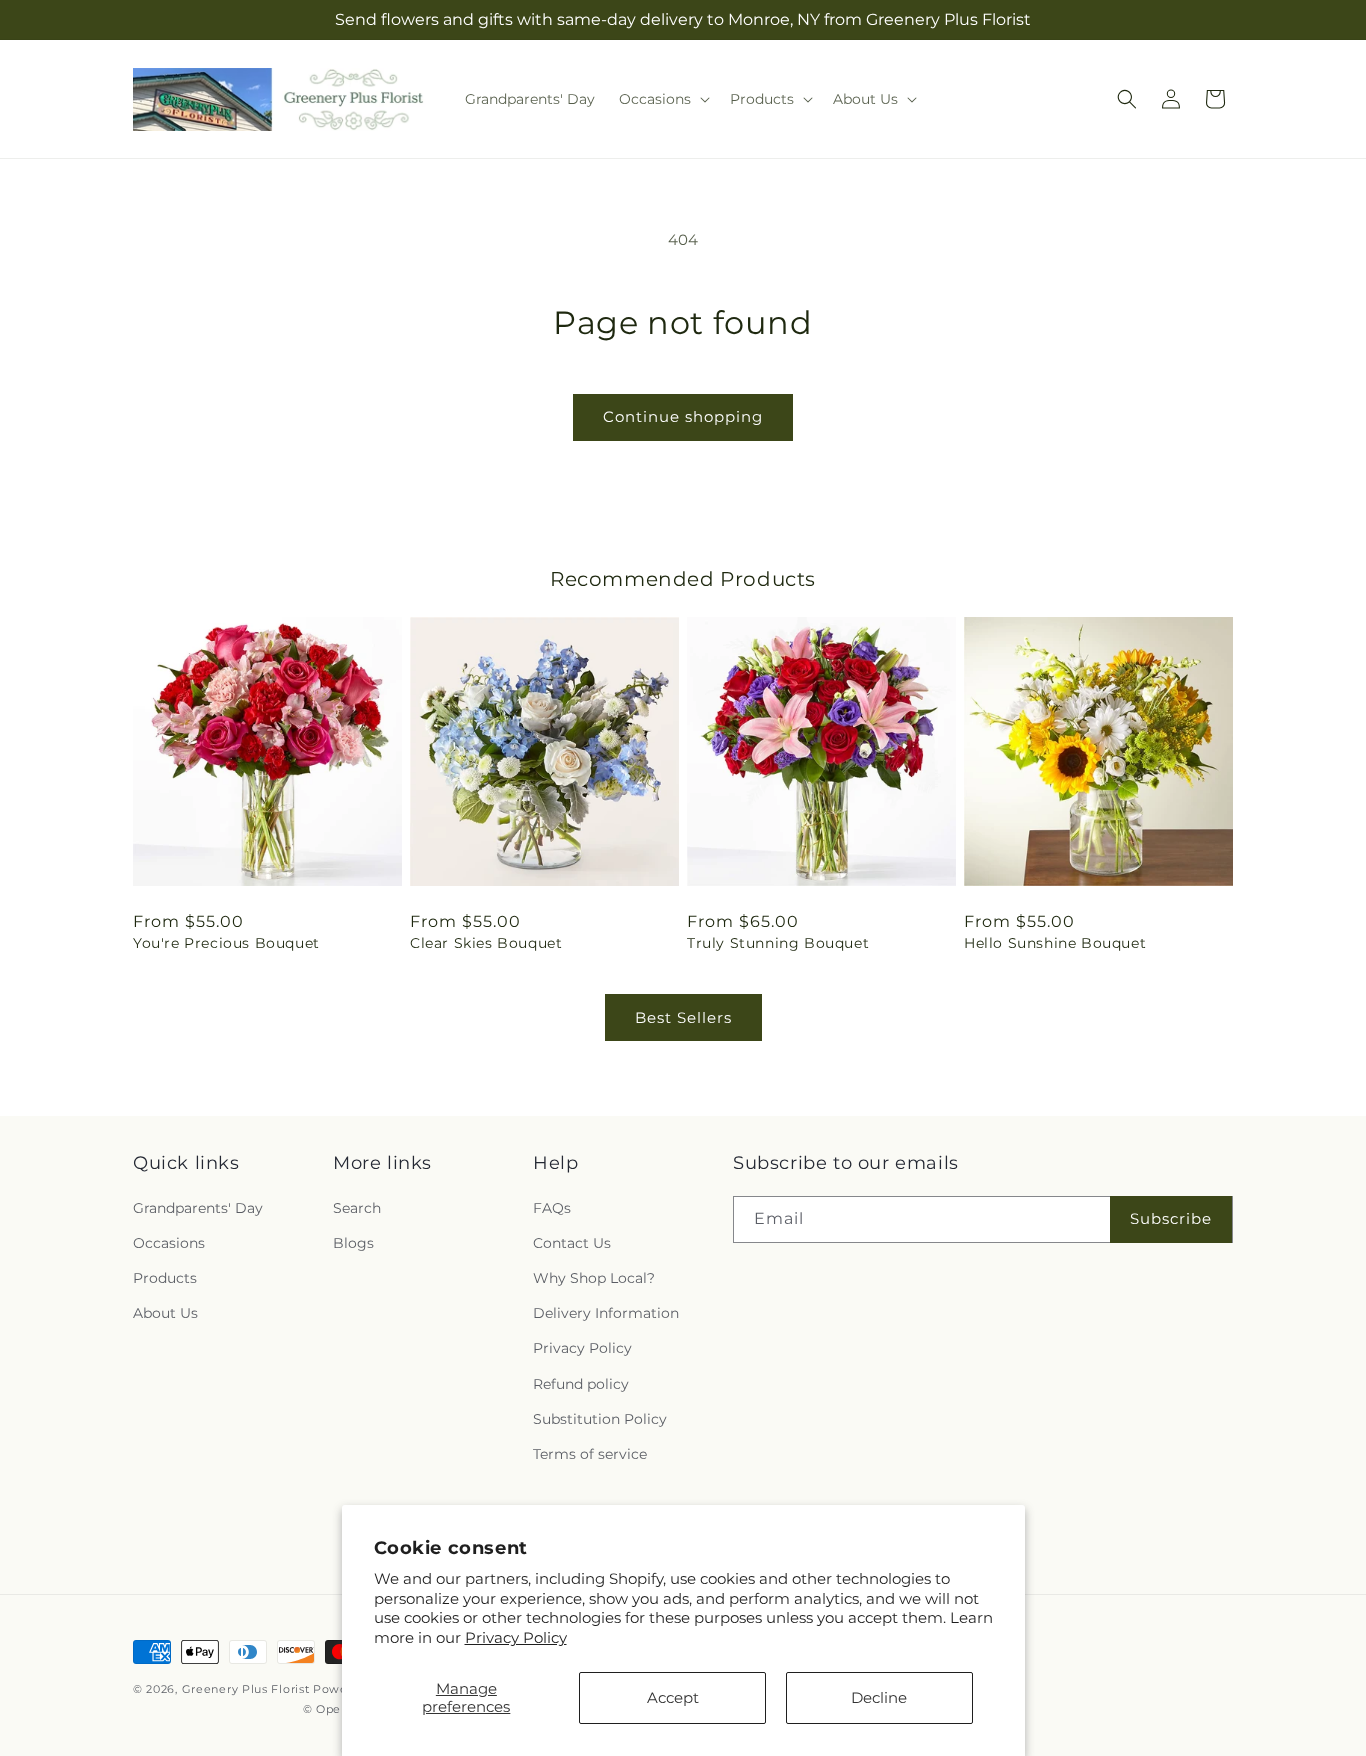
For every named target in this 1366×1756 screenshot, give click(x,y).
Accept (673, 1697)
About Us (165, 1313)
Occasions (169, 1243)
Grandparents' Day (198, 1208)
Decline (879, 1697)
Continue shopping (683, 416)
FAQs (552, 1208)
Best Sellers (683, 1017)
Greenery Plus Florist (246, 1689)
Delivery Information (606, 1313)
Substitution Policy (600, 1419)
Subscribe (1171, 1218)
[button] (662, 99)
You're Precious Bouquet (226, 943)
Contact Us (572, 1243)
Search (357, 1208)
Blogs (353, 1243)
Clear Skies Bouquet (486, 943)
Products (165, 1278)
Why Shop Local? (594, 1278)
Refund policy (581, 1384)
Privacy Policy (516, 1637)
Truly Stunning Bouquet (778, 943)
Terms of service (590, 1454)
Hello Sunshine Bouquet (1055, 943)
